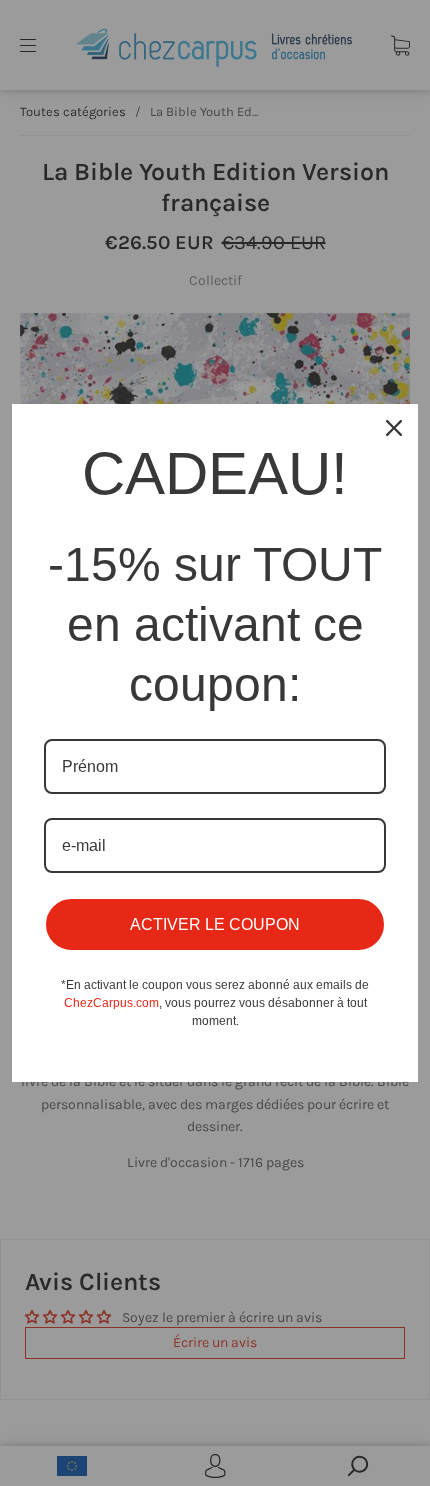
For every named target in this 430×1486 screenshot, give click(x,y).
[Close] (394, 428)
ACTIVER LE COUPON (215, 924)
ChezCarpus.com (111, 1003)
